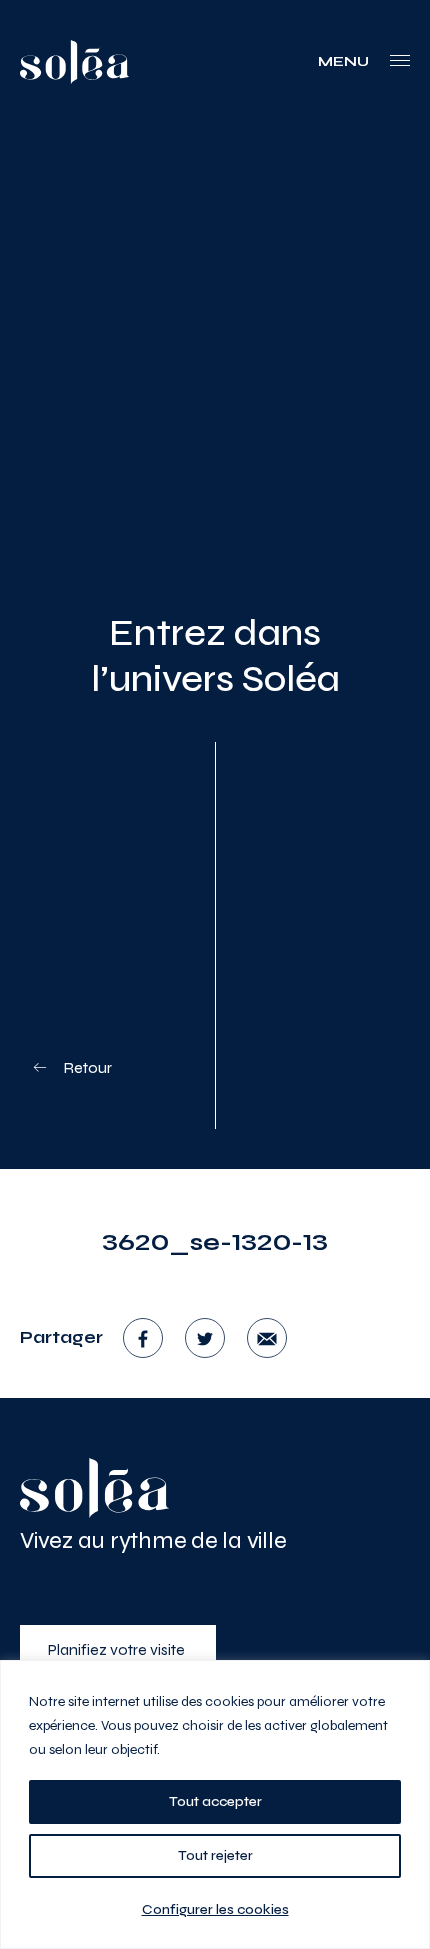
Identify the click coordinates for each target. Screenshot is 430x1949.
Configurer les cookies (215, 1909)
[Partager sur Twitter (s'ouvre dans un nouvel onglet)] (205, 1338)
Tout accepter (215, 1801)
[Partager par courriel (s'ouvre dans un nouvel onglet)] (267, 1338)
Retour (86, 1067)
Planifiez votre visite (118, 1649)
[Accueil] (95, 1488)
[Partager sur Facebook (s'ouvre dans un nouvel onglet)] (143, 1338)
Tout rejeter (215, 1855)
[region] (215, 1804)
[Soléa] (75, 62)
